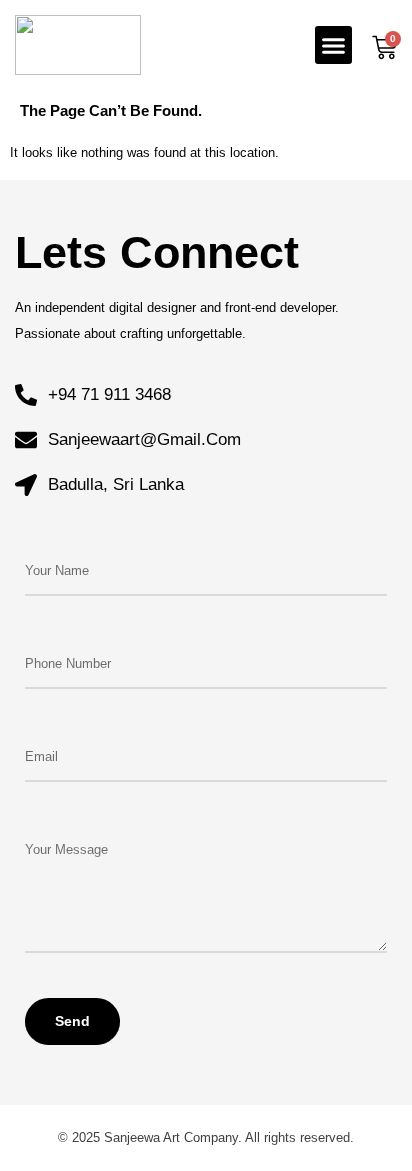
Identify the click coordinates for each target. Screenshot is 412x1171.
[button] (334, 45)
